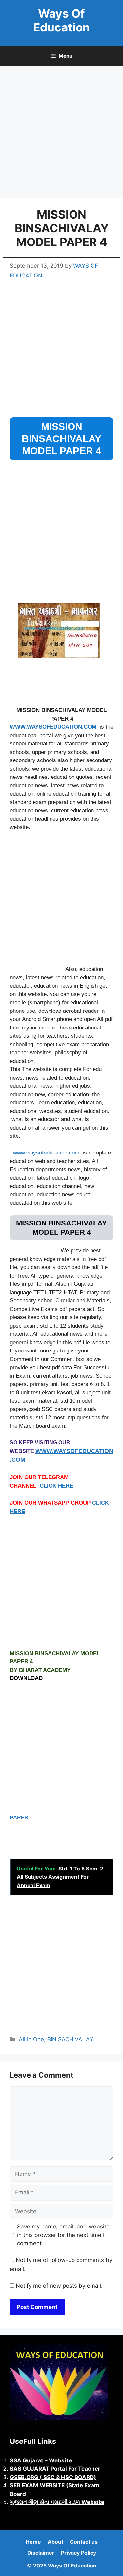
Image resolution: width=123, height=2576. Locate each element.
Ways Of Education (61, 20)
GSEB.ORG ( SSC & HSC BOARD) (53, 2477)
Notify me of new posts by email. (59, 2286)
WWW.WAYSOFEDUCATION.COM (53, 727)
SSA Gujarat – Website (41, 2460)
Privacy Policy (79, 2553)
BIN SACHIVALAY (70, 2039)
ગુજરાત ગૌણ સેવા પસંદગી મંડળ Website (57, 2502)
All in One (31, 2039)
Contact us (84, 2542)
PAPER (19, 1818)
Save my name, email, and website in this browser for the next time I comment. (63, 2235)
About (55, 2542)
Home (33, 2542)
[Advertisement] (61, 134)
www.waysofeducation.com (46, 1153)
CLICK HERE (56, 1486)
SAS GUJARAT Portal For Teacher (55, 2469)
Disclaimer (41, 2553)
